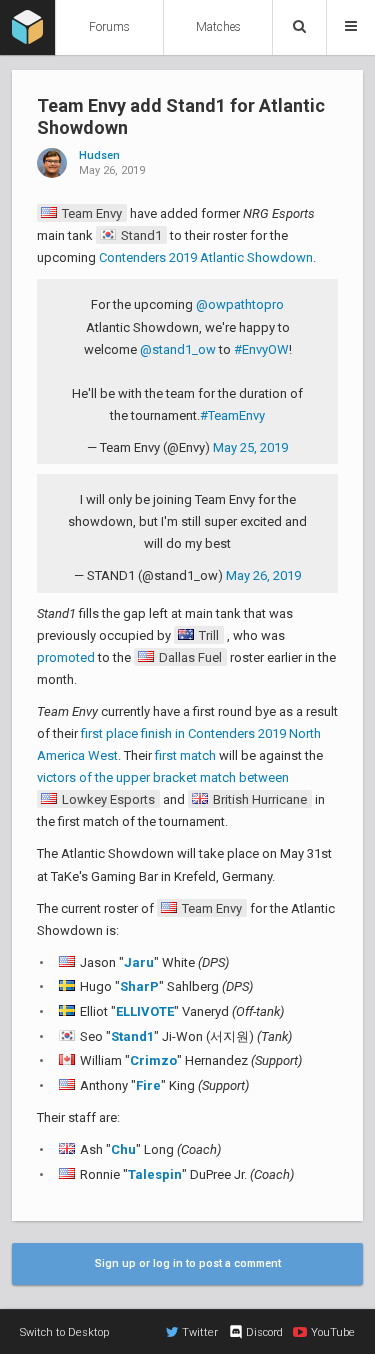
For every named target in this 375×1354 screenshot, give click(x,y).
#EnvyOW (261, 349)
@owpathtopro (240, 304)
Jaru (139, 962)
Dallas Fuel (189, 657)
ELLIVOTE (145, 1011)
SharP (139, 986)
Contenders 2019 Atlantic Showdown (206, 257)
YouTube (333, 1332)
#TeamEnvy (232, 415)
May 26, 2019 (263, 575)
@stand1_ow (178, 349)
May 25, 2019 (250, 447)
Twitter (200, 1332)
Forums (109, 27)
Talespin (155, 1174)
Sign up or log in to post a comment (188, 1263)
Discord (264, 1332)
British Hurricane (258, 799)
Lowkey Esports (107, 799)
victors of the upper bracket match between (163, 777)
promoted (66, 657)
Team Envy (90, 213)
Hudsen (99, 156)
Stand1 (140, 235)
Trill (207, 635)
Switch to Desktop (64, 1332)
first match (185, 755)
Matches (218, 27)
